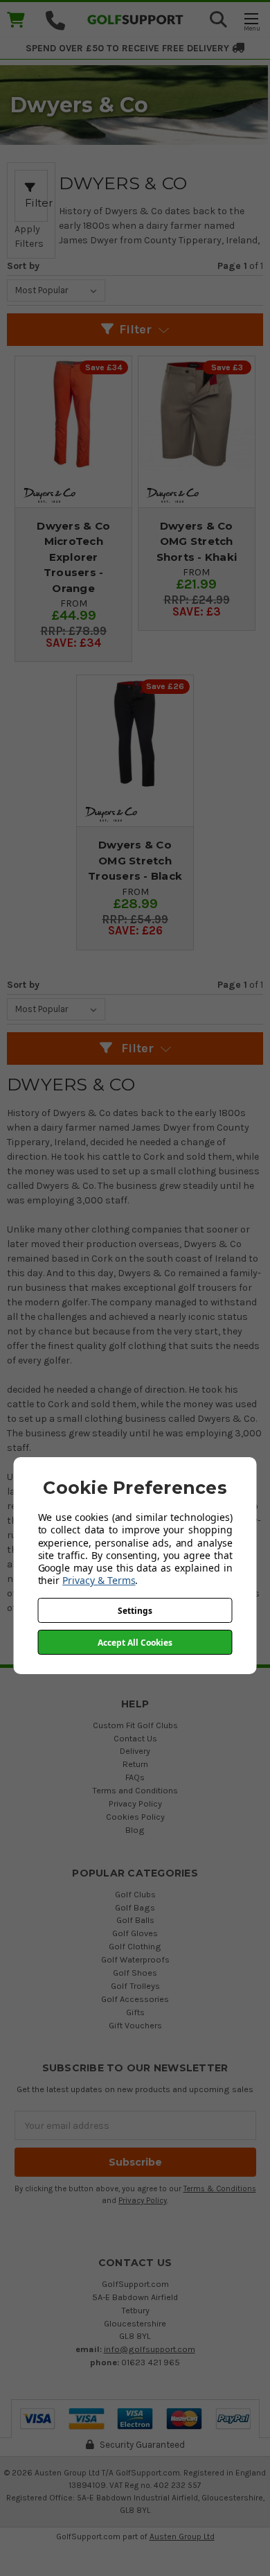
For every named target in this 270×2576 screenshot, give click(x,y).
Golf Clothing (135, 1946)
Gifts (135, 2012)
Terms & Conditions (220, 2189)
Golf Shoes (135, 1973)
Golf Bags (135, 1907)
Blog (135, 1830)
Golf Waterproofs (135, 1959)
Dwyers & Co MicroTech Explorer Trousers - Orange (73, 557)
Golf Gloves (135, 1933)
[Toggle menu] (251, 21)
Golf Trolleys (135, 1986)
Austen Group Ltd (182, 2536)
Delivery (135, 1751)
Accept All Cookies (135, 1643)
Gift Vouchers (135, 2025)
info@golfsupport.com (150, 2349)
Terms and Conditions (135, 1790)
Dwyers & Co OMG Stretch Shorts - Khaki (197, 541)
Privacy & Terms (99, 1580)
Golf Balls (135, 1920)
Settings (135, 1611)
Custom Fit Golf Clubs (135, 1725)
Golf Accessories (135, 1999)
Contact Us (135, 1738)
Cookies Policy (135, 1817)
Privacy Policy (135, 1803)
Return (135, 1764)
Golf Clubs (135, 1894)
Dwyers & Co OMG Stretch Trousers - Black (135, 860)
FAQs (135, 1777)
